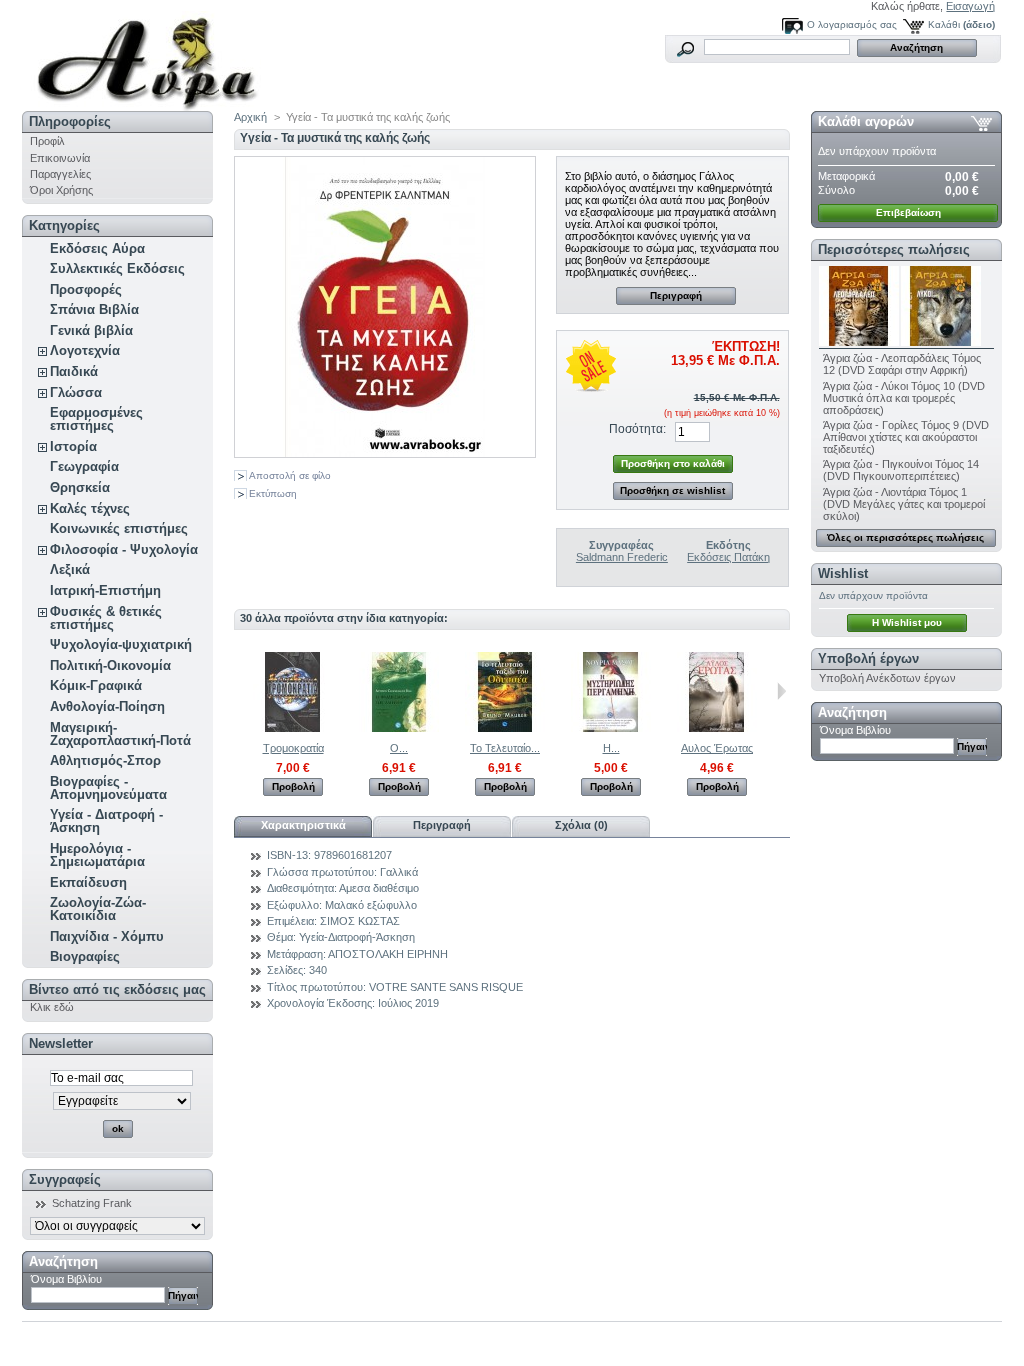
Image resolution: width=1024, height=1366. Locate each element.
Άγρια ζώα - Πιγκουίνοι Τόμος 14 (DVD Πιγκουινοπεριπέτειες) (901, 470)
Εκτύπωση (273, 493)
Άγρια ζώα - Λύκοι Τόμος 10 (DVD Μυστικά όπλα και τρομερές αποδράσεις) (904, 398)
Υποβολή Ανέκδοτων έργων (887, 678)
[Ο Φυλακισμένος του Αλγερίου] (399, 728)
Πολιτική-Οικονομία (110, 665)
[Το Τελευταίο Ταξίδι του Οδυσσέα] (505, 728)
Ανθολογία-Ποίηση (107, 706)
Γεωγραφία (84, 466)
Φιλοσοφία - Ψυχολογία (124, 549)
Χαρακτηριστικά (303, 825)
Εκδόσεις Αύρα (97, 248)
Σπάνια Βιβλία (94, 309)
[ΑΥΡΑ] (154, 55)
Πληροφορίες (70, 121)
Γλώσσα (76, 392)
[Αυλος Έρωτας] (717, 728)
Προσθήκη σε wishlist (672, 490)
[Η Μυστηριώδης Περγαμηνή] (611, 728)
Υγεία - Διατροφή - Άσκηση (106, 821)
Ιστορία (73, 446)
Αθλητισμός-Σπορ (105, 760)
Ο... (399, 748)
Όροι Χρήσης (61, 190)
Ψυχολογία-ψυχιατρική (121, 644)
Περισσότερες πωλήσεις (894, 249)
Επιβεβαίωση (908, 212)
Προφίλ (47, 141)
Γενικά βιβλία (91, 330)
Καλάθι (944, 24)
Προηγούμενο (238, 691)
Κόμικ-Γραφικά (96, 685)
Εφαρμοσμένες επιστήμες (96, 419)
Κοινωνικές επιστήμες (119, 528)
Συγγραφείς (65, 1179)
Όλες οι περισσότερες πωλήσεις (905, 537)
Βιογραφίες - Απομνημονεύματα (108, 788)
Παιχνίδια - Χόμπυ (107, 936)
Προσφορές (86, 289)
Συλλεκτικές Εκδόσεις (117, 268)
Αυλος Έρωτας (717, 748)
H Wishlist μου (907, 622)
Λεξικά (70, 569)
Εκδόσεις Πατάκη (728, 557)
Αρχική (250, 117)
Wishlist (843, 573)
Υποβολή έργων (868, 658)
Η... (611, 748)
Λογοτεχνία (85, 350)
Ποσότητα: (637, 429)
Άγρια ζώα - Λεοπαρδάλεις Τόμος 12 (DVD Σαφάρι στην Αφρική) (902, 364)
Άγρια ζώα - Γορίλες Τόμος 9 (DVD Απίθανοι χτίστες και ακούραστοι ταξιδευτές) (906, 437)
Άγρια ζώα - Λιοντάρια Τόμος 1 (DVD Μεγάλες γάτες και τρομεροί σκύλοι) (904, 504)
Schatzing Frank (92, 1203)
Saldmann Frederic (622, 557)
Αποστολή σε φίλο (290, 475)
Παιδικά (74, 371)
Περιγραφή (676, 295)
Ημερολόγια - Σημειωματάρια (97, 855)
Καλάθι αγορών (866, 121)
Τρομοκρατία (293, 748)
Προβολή (293, 786)
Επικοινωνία (60, 158)
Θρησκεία (80, 487)
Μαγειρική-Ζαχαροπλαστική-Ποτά (120, 734)
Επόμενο (781, 691)
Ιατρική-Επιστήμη (105, 590)
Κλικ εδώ (52, 1007)
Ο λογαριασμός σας (852, 24)
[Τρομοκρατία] (293, 728)
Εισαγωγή (970, 6)
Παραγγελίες (60, 174)
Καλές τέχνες (90, 508)
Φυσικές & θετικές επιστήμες (106, 618)
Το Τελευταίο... (505, 748)
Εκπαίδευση (88, 882)
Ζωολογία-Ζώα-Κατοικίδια (98, 909)
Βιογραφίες (85, 956)
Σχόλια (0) (581, 825)
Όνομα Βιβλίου (66, 1279)
